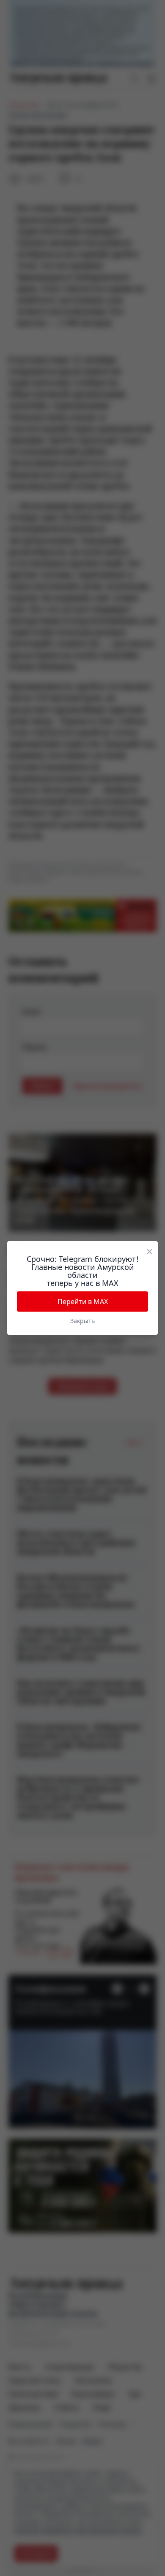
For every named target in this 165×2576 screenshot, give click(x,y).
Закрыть (82, 1321)
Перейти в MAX (83, 1302)
